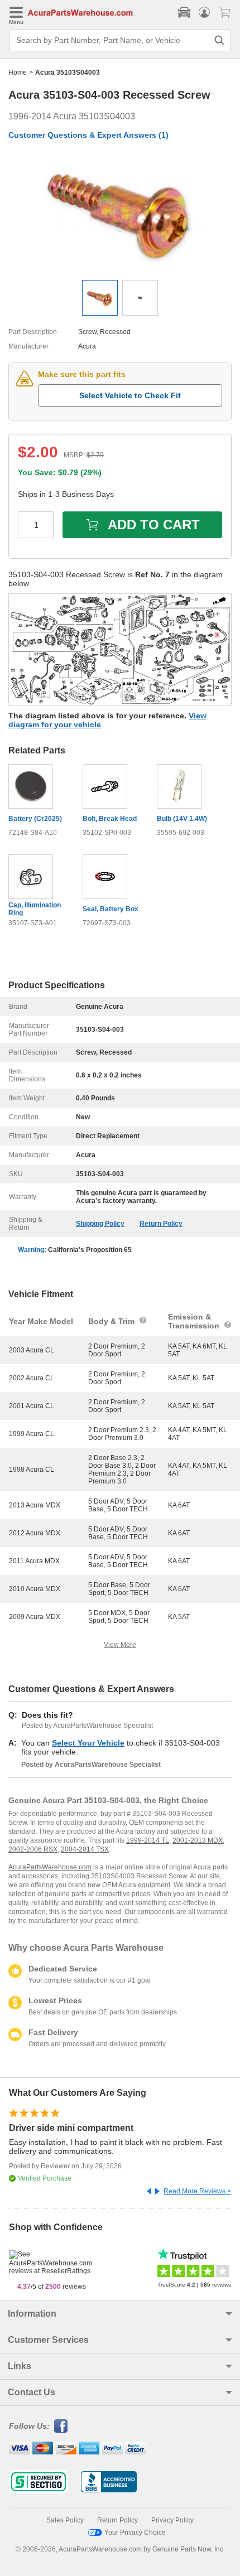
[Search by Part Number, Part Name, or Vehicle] (219, 40)
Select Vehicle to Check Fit (130, 395)
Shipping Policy (100, 1224)
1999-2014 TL (148, 1840)
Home (18, 73)
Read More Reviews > (197, 2191)
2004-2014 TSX (85, 1849)
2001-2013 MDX (198, 1840)
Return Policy (161, 1224)
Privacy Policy (172, 2520)
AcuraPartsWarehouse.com (50, 1867)
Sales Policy (65, 2520)
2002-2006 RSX (33, 1849)
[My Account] (204, 12)
